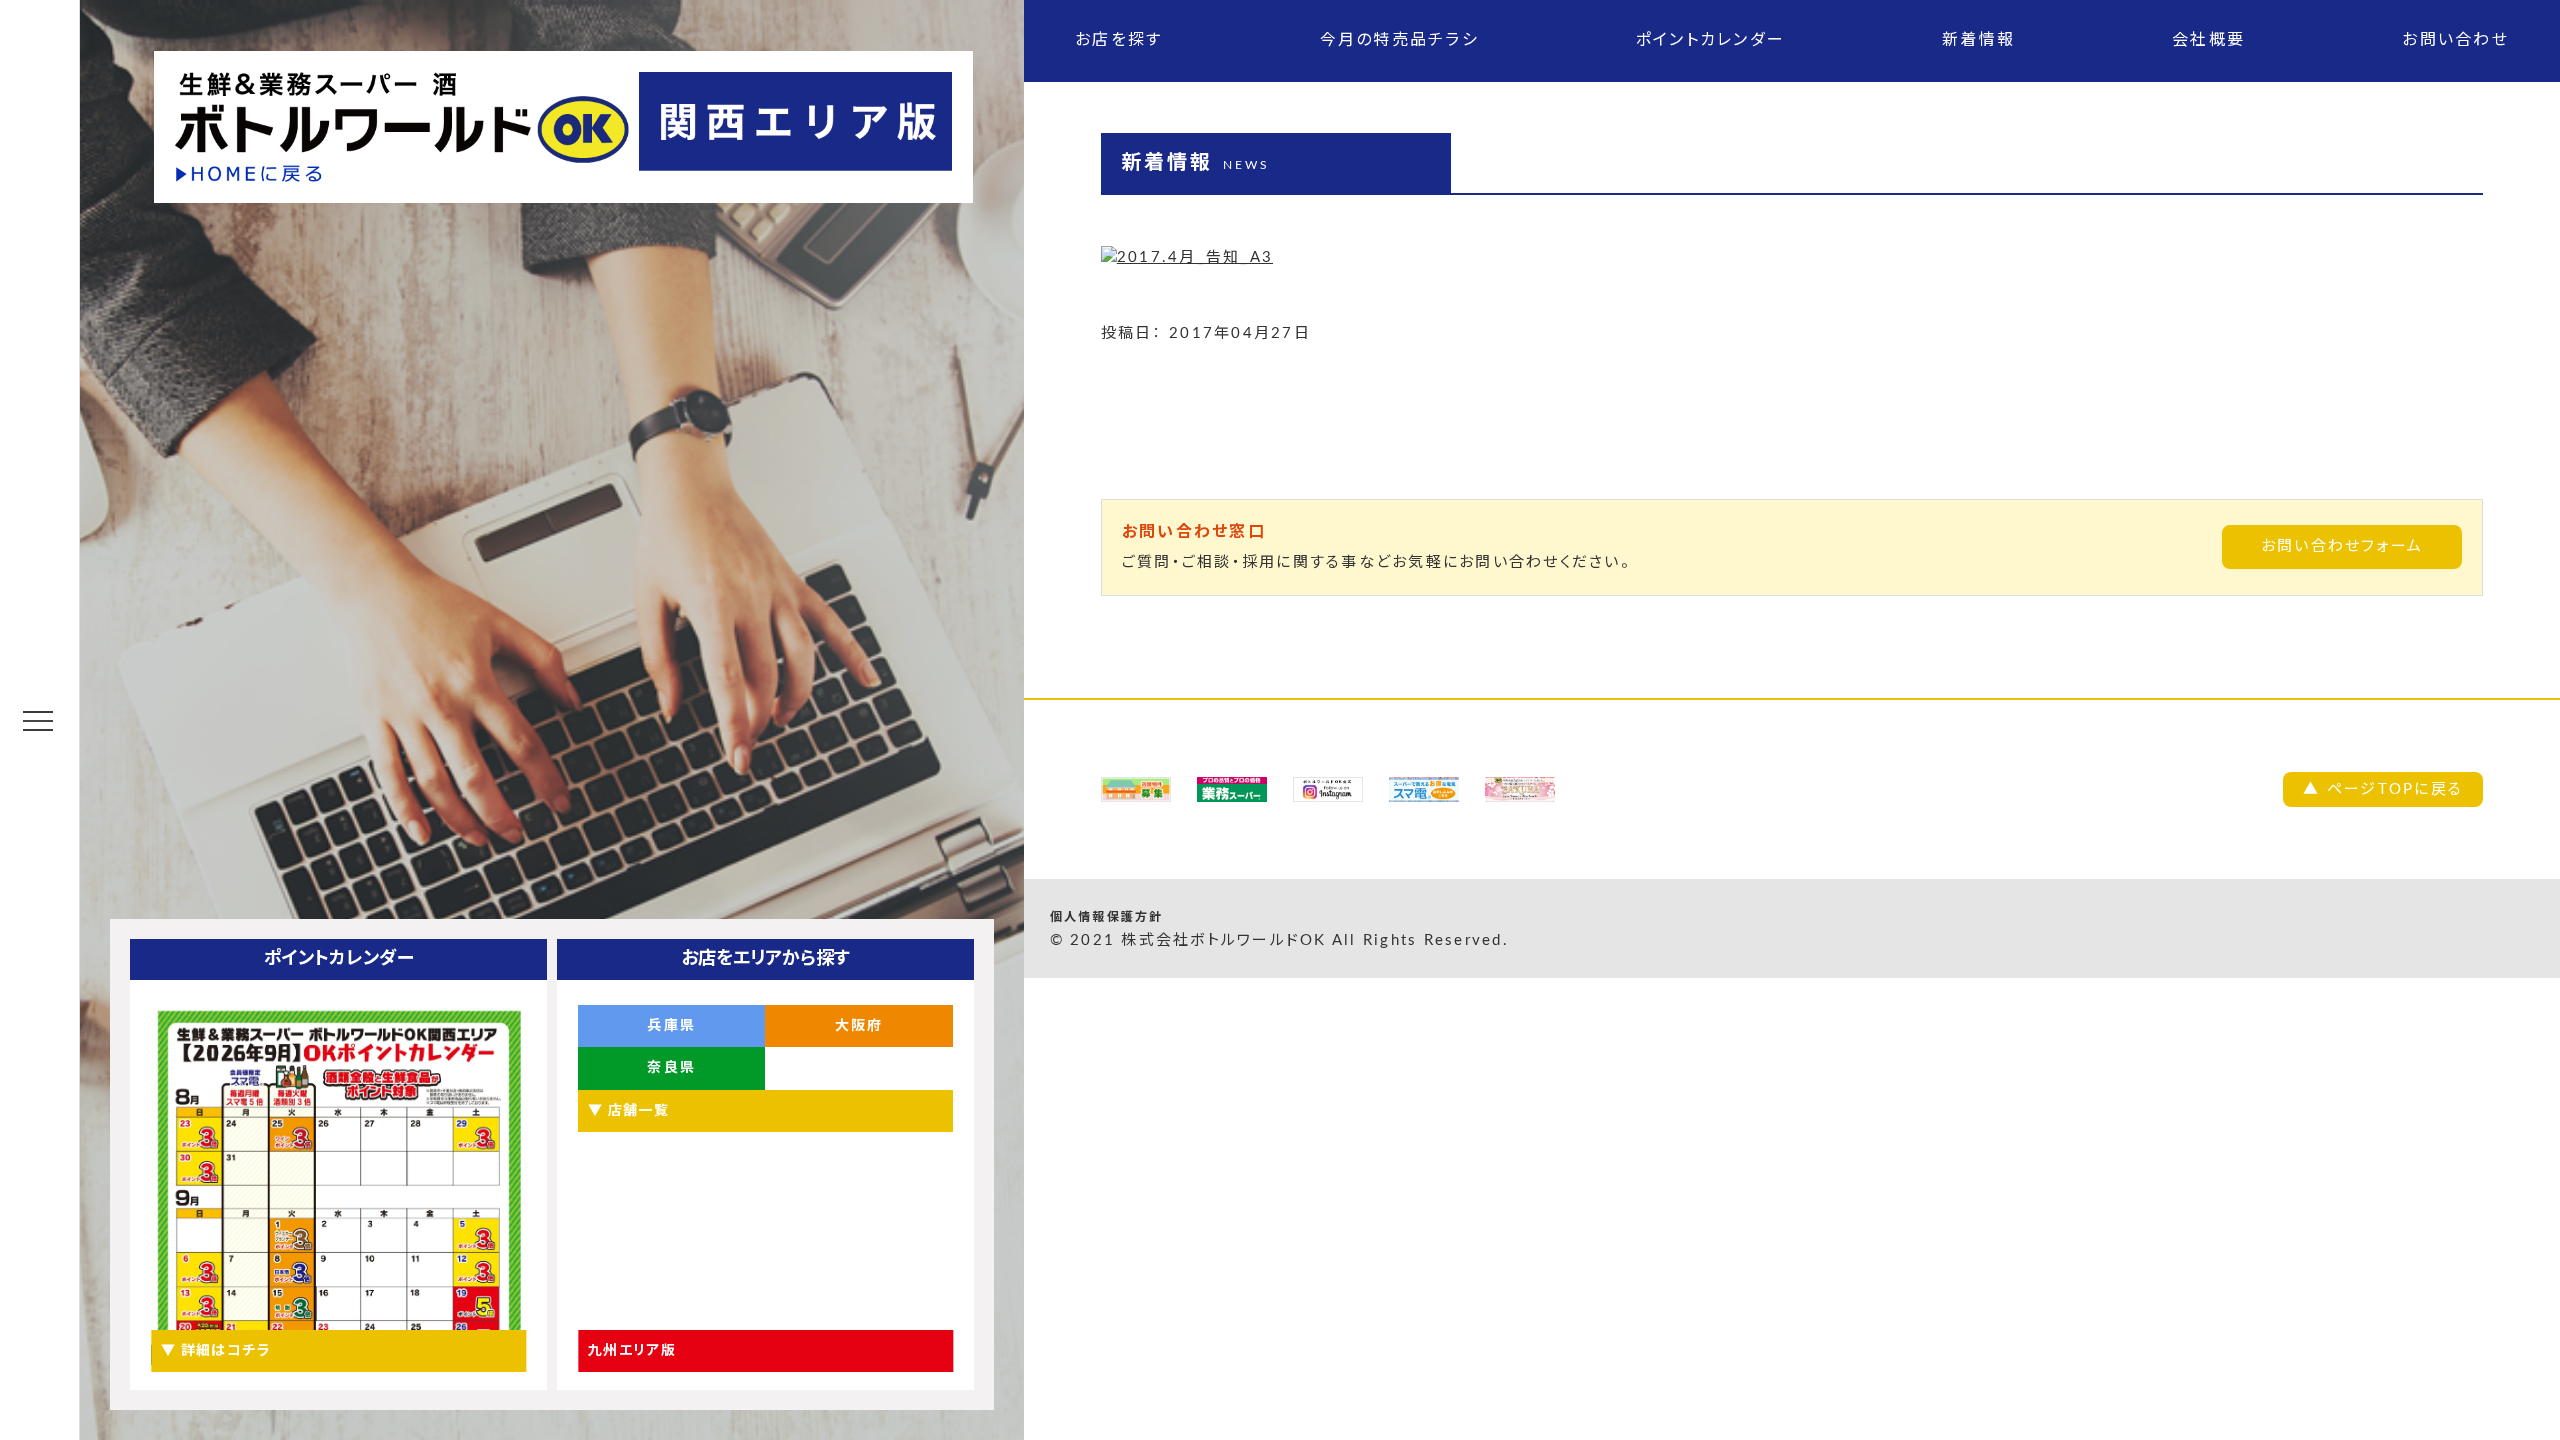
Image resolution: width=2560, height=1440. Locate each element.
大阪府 (859, 1026)
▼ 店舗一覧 (628, 1111)
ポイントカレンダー (1710, 40)
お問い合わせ (2455, 40)
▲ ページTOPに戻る (2383, 789)
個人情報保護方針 (1107, 917)
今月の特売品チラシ (1399, 40)
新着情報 (1978, 40)
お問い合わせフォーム (2342, 546)
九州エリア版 (632, 1351)
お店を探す (1118, 40)
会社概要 (2208, 40)
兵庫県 (671, 1026)
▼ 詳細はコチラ (216, 1351)
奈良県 (671, 1068)
